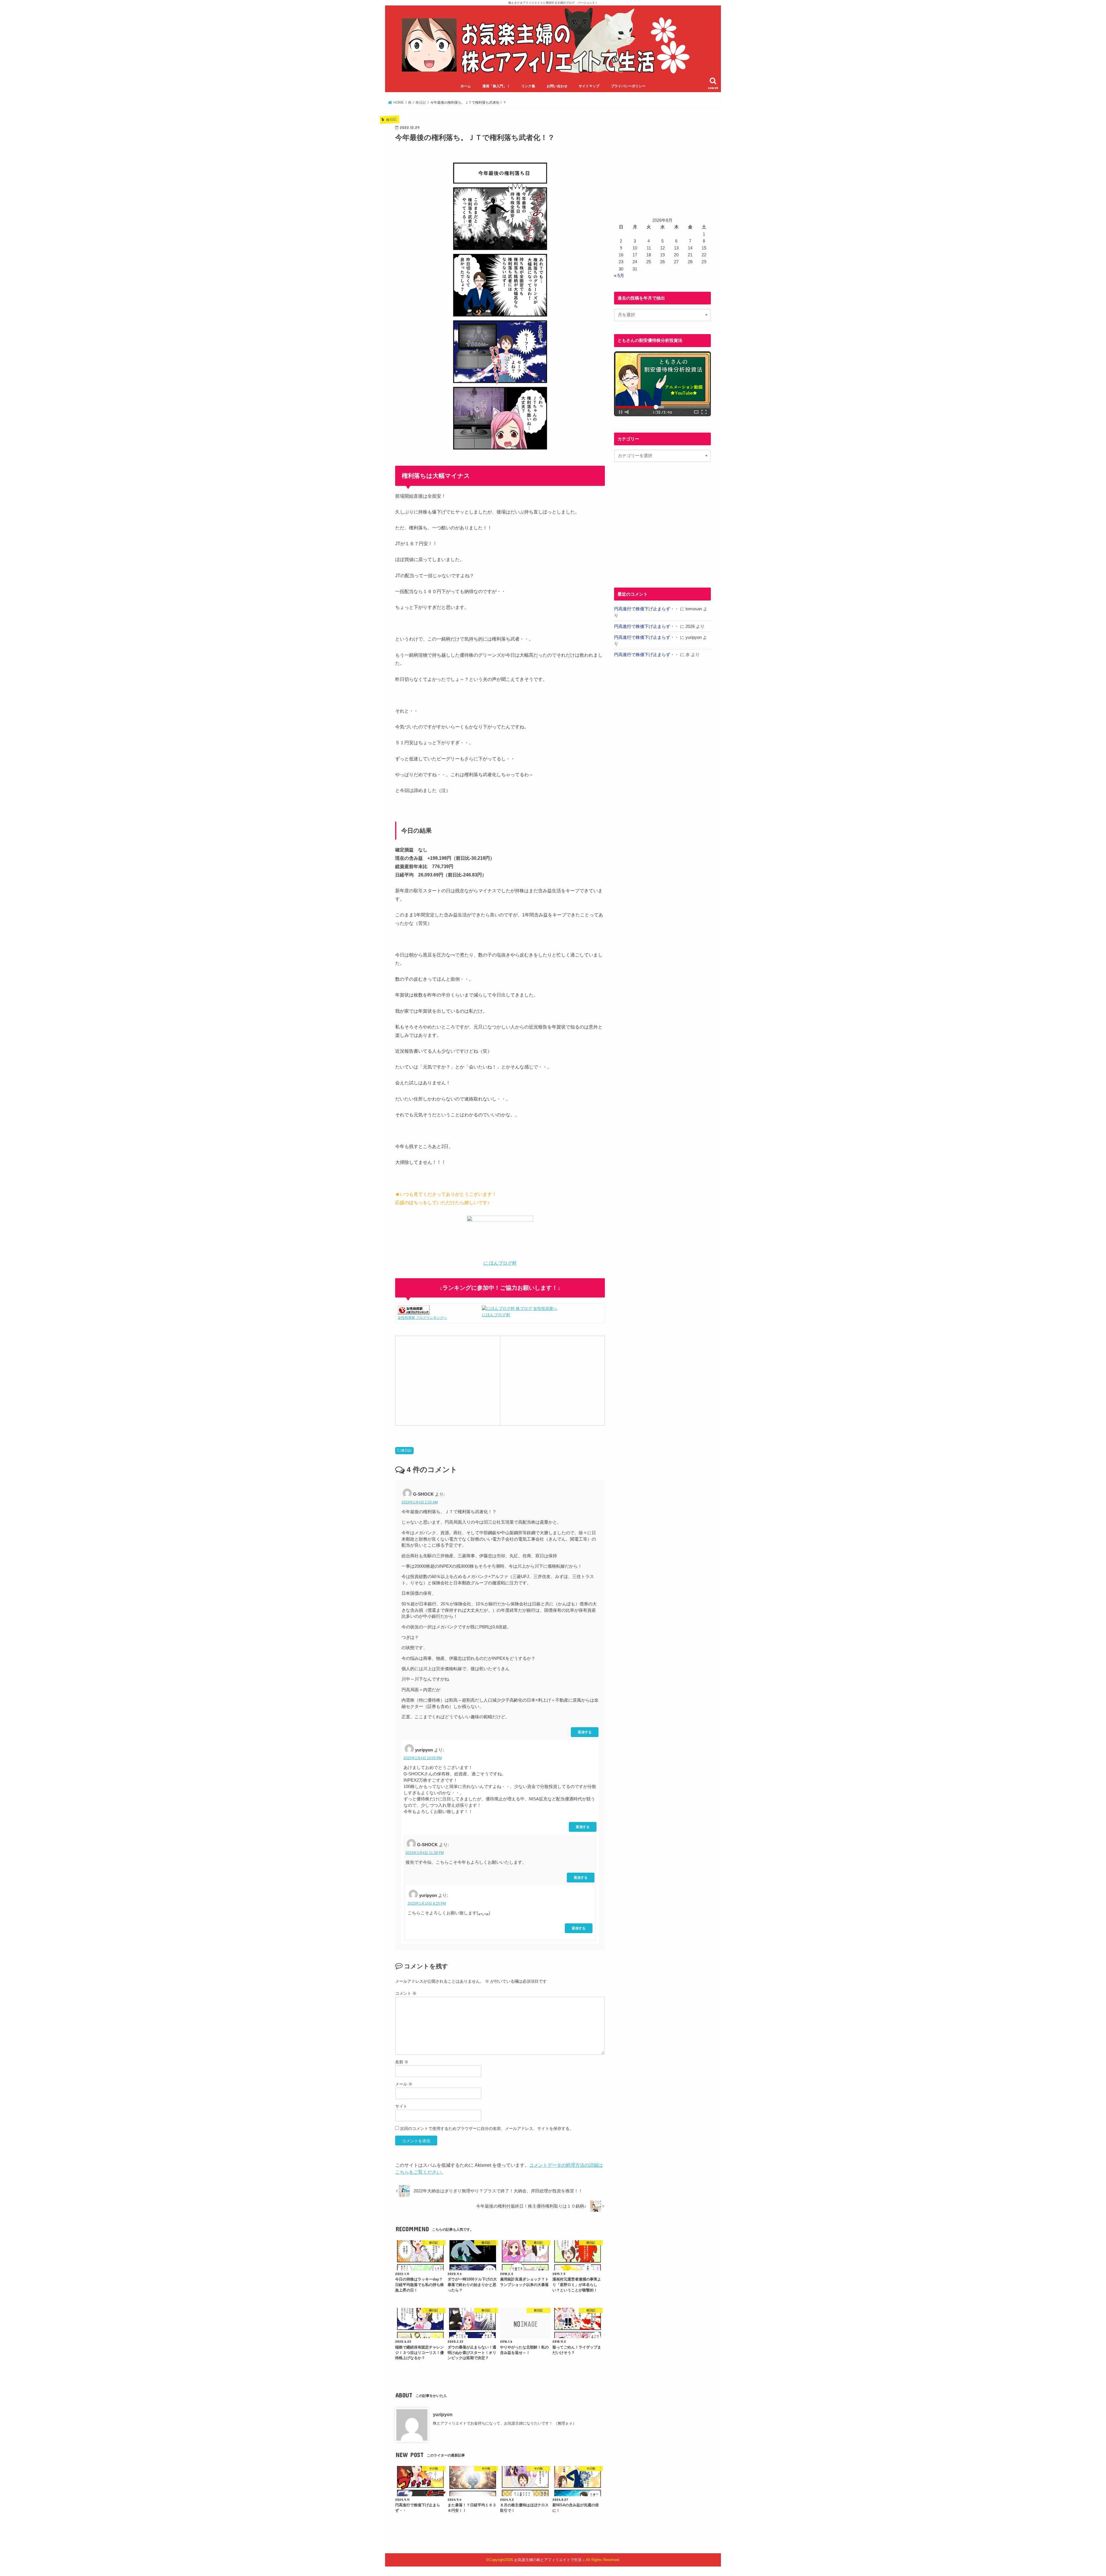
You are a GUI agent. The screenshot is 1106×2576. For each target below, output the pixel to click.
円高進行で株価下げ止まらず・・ (646, 609)
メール (404, 2084)
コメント (406, 1993)
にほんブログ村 (496, 1315)
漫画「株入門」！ (496, 86)
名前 (402, 2062)
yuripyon (443, 2414)
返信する (585, 1732)
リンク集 (528, 86)
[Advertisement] (448, 1380)
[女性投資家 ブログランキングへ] (414, 1311)
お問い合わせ (557, 86)
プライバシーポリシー (628, 86)
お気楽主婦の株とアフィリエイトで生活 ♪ (549, 2560)
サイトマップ (589, 86)
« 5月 (619, 276)
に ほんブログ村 (500, 1263)
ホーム (466, 86)
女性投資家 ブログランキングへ (422, 1318)
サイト (401, 2106)
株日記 (406, 1450)
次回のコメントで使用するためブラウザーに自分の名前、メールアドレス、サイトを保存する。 (487, 2128)
